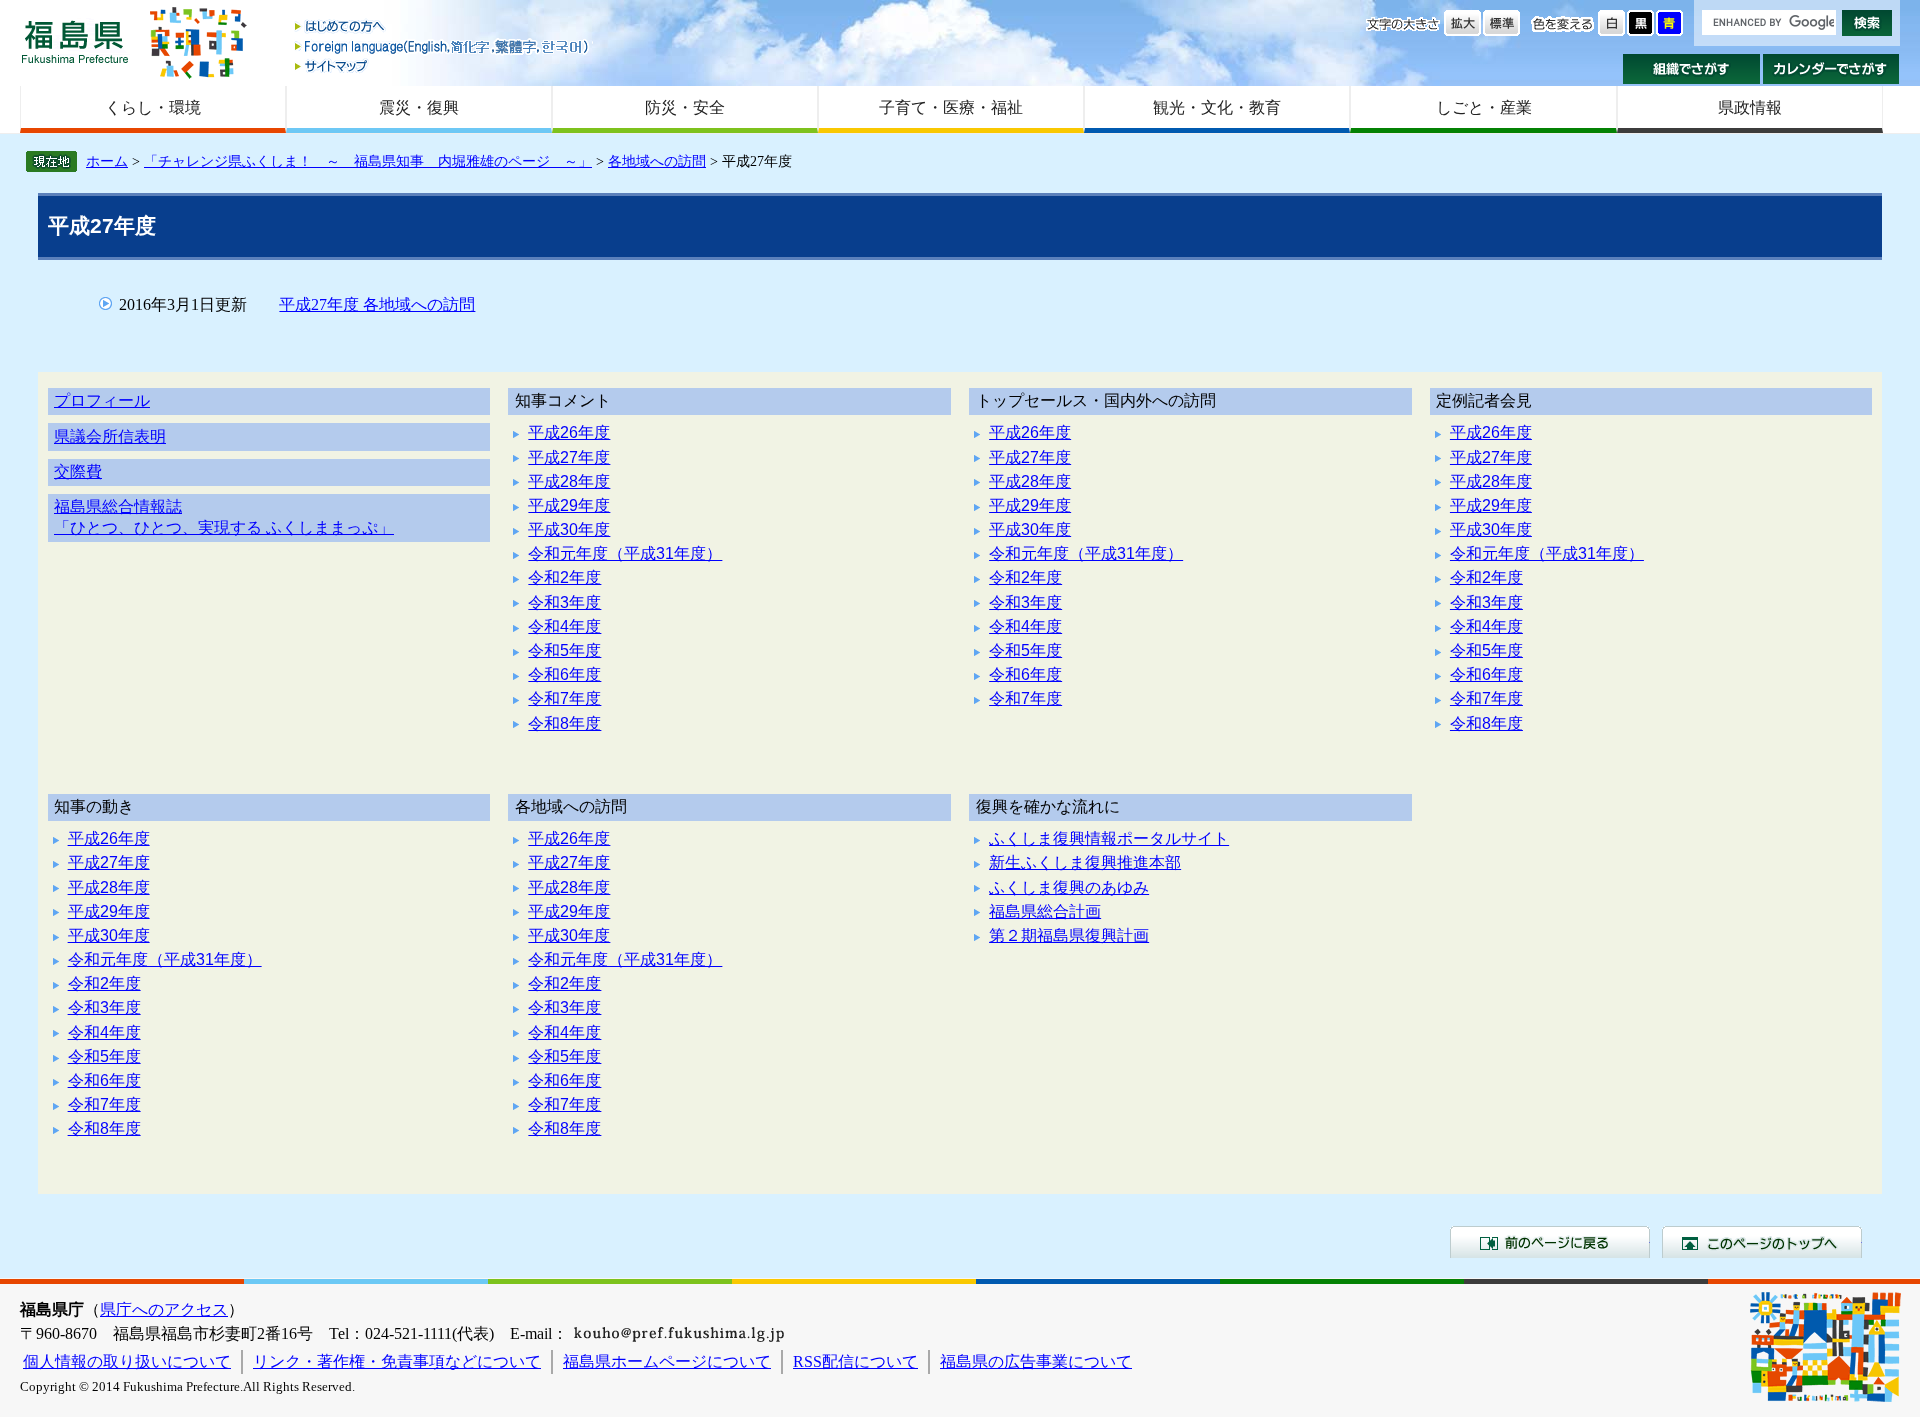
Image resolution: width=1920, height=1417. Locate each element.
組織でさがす (1691, 69)
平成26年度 (569, 432)
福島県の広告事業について (1036, 1361)
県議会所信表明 (110, 436)
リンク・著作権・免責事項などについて (397, 1361)
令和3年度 (564, 602)
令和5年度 (564, 650)
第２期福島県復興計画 (1069, 935)
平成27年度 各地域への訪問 (377, 304)
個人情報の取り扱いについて (127, 1361)
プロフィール (102, 400)
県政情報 (1750, 107)
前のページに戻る (1550, 1242)
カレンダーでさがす (1831, 69)
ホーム (107, 161)
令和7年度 (564, 698)
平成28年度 (569, 481)
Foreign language (443, 46)
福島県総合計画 (1045, 911)
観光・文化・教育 (1217, 107)
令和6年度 (564, 674)
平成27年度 (569, 457)
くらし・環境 (153, 107)
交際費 (78, 471)
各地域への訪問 (657, 161)
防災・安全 (685, 107)
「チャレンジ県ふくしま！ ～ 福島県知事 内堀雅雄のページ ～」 (368, 161)
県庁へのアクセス (164, 1309)
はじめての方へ (443, 27)
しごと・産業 (1484, 107)
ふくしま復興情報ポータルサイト (1109, 838)
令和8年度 (564, 723)
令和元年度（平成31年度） (625, 553)
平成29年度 (569, 505)
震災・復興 (419, 107)
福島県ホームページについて (667, 1361)
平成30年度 (569, 529)
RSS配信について (855, 1361)
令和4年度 (564, 626)
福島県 (75, 41)
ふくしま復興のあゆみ (1069, 887)
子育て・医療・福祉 (951, 107)
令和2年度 (564, 577)
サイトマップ (443, 65)
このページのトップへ (1762, 1242)
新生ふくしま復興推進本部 (1085, 862)
